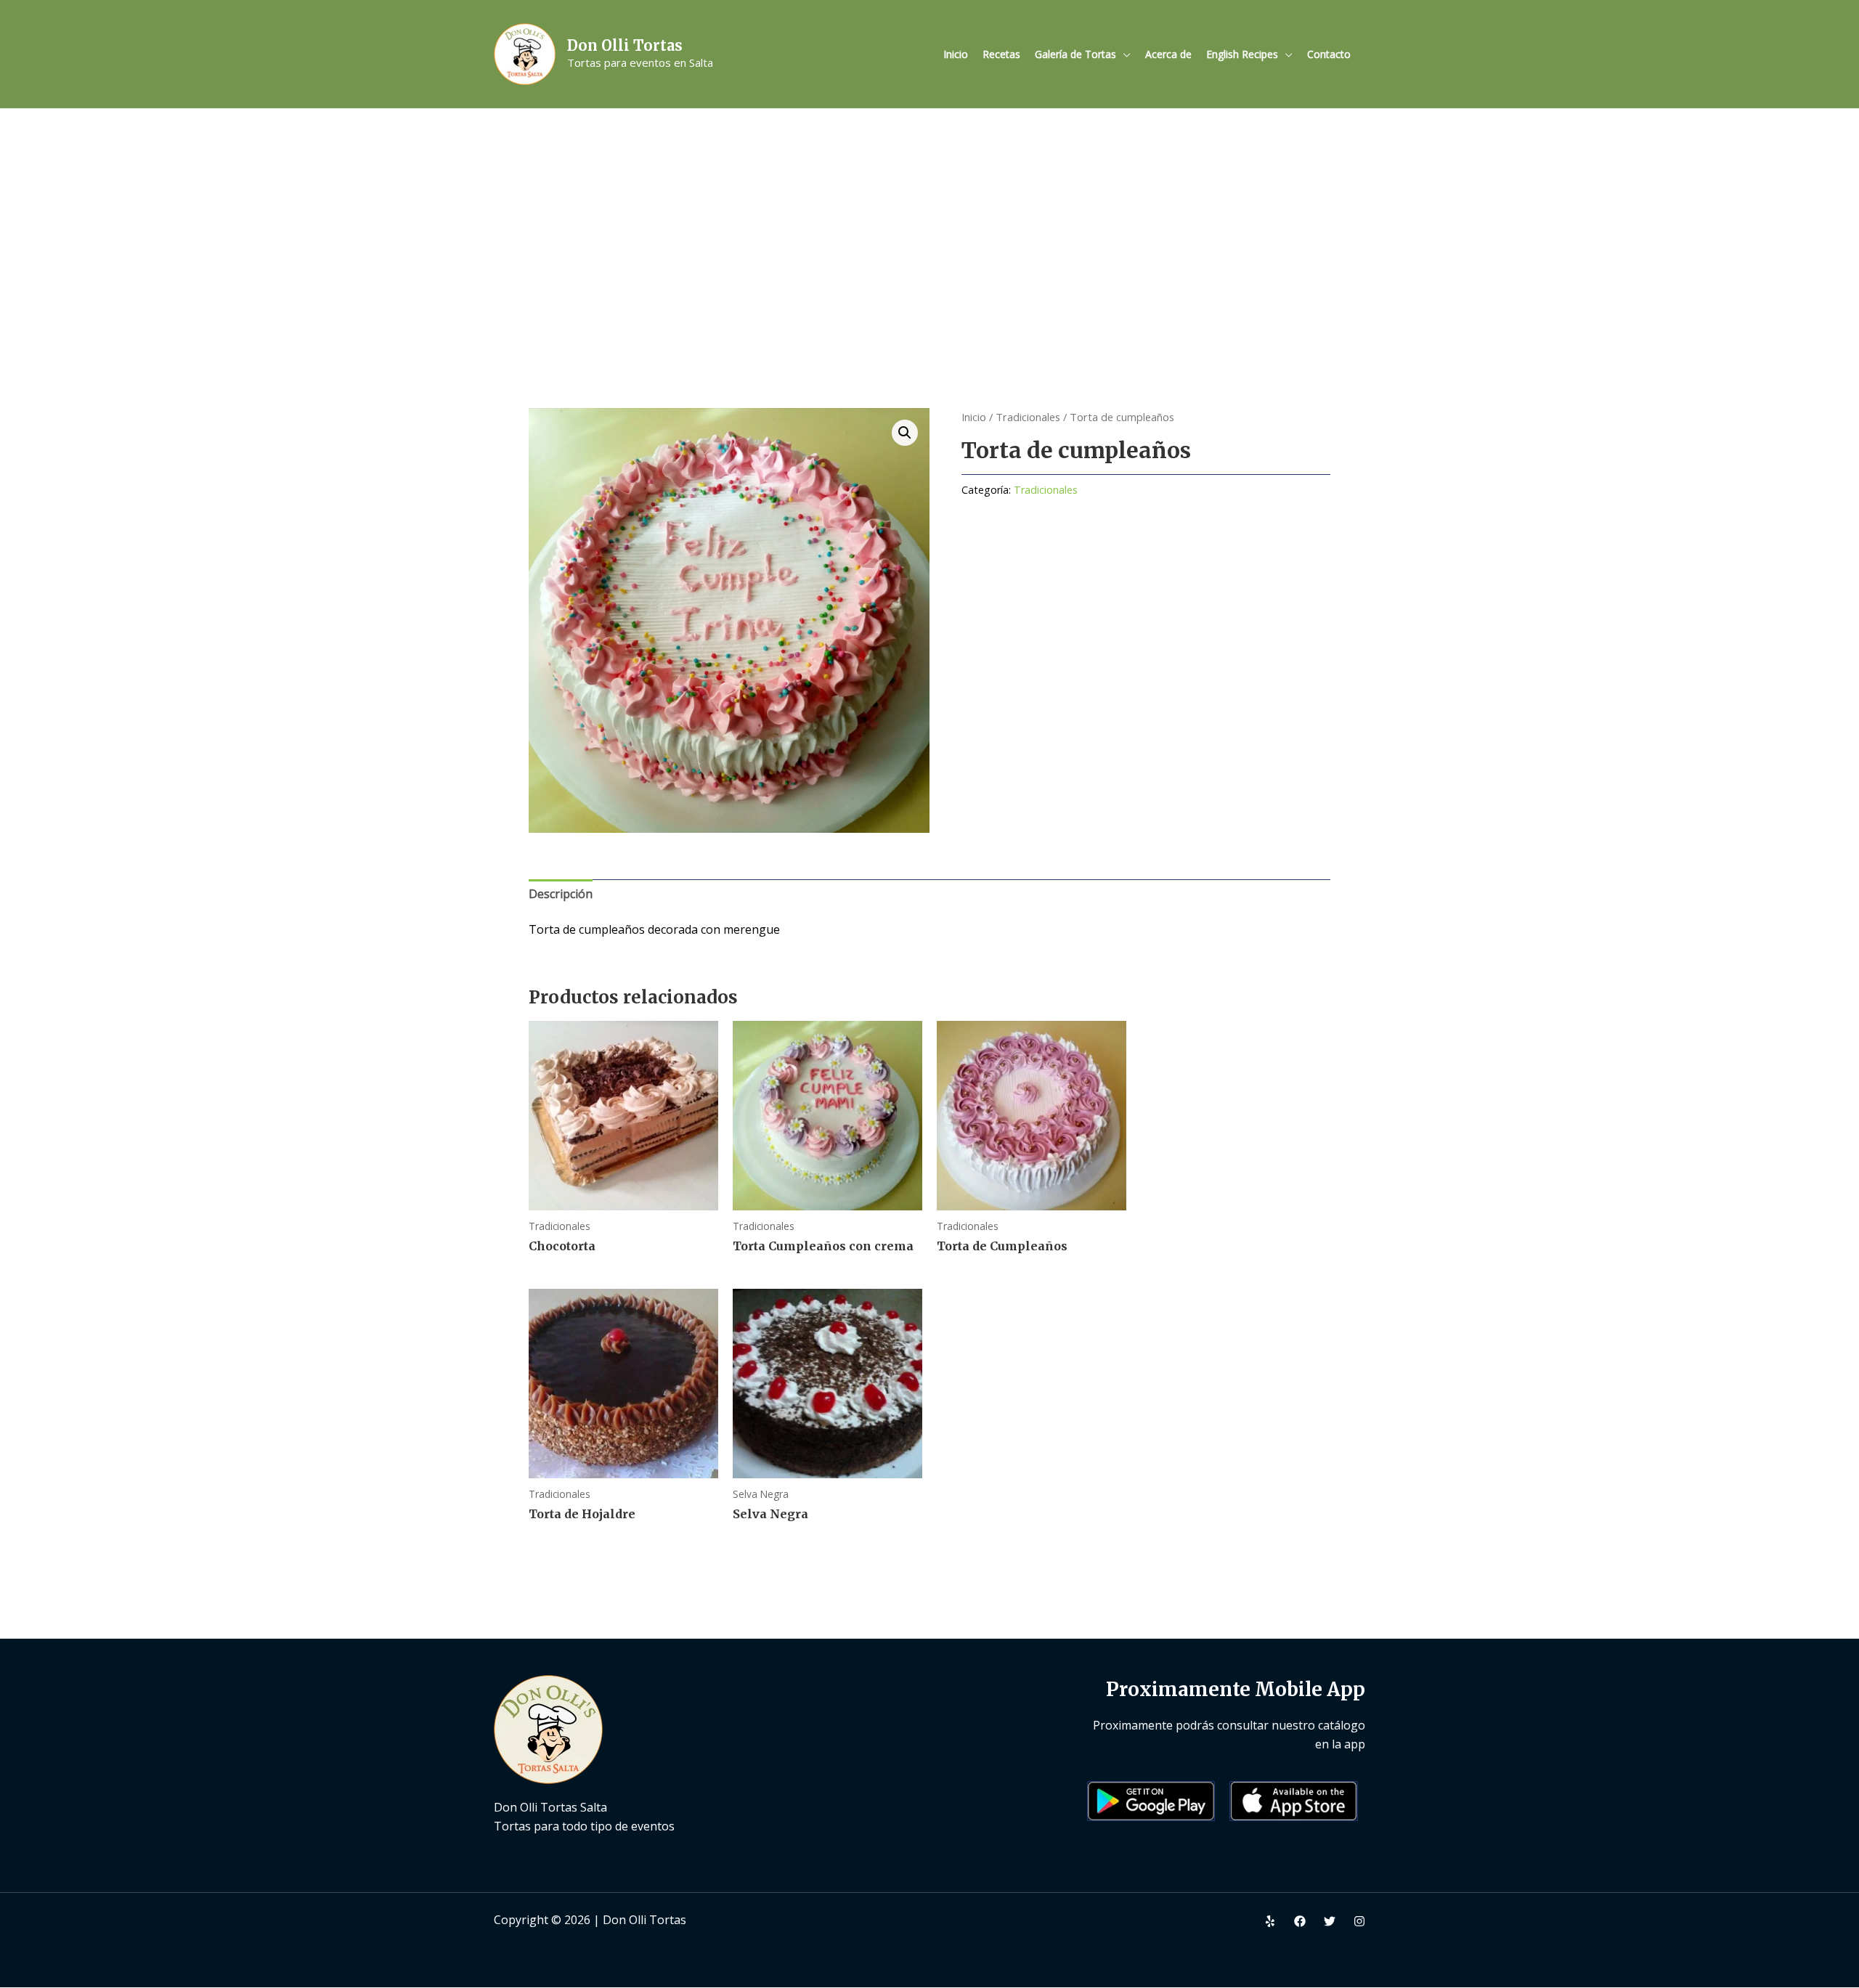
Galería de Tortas (1075, 54)
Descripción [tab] (561, 894)
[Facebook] (1300, 1921)
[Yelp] (1270, 1921)
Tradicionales (1028, 417)
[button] (905, 433)
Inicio (956, 54)
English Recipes (1242, 54)
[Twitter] (1330, 1921)
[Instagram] (1359, 1921)
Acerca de (1168, 54)
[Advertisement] (929, 218)
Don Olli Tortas (625, 45)
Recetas (1001, 54)
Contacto (1329, 54)
